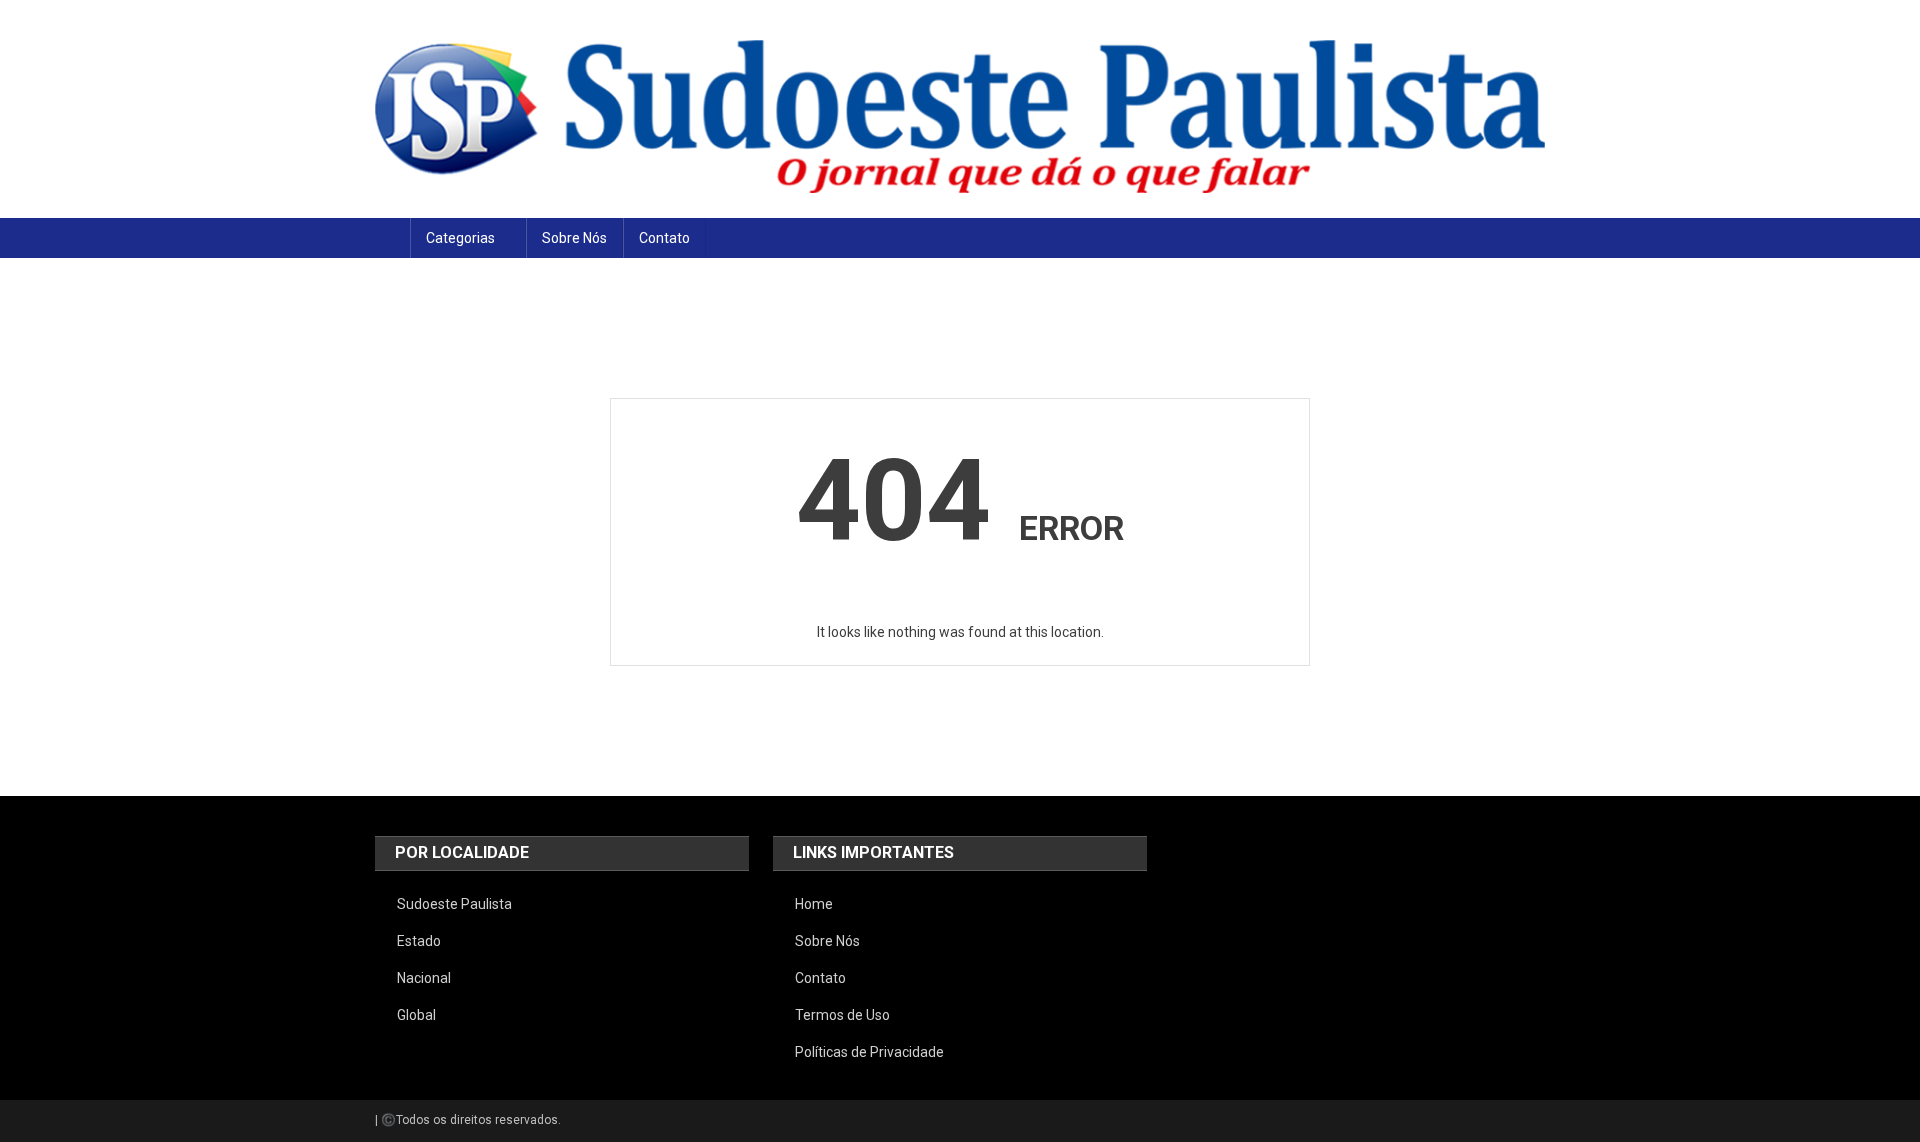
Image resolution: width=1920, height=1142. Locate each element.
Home (814, 904)
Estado (419, 941)
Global (416, 1015)
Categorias (460, 238)
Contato (664, 238)
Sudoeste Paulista (454, 904)
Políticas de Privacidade (869, 1052)
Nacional (424, 978)
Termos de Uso (842, 1015)
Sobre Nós (574, 238)
